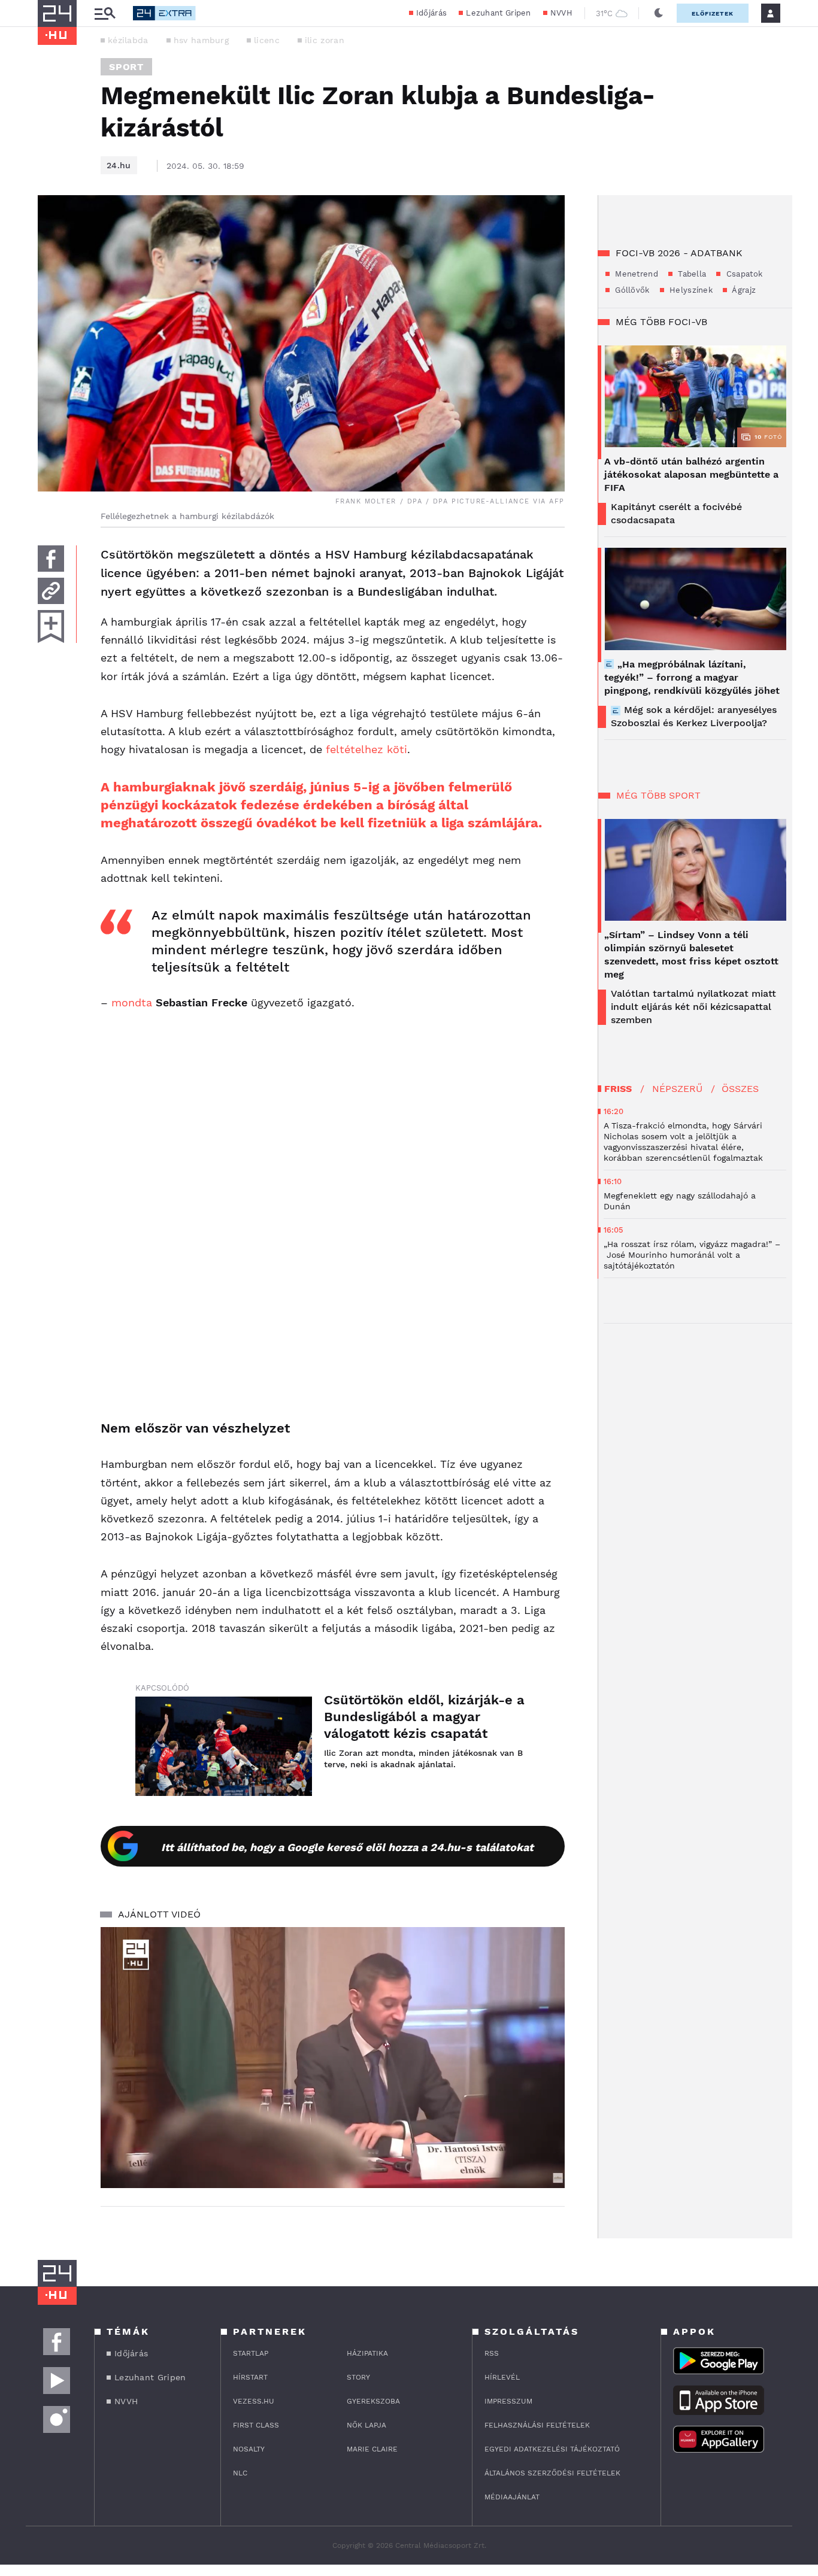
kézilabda (128, 40)
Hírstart (250, 2377)
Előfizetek (713, 13)
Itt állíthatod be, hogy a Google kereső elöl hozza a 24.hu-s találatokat (347, 1847)
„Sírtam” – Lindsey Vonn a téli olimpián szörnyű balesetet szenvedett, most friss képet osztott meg (691, 955)
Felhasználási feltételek (537, 2425)
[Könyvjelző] (51, 626)
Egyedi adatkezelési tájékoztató (552, 2449)
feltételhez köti (366, 749)
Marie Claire (372, 2449)
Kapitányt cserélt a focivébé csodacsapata (676, 513)
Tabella (691, 274)
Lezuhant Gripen (499, 13)
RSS (492, 2353)
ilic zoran (325, 40)
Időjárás (431, 13)
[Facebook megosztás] (51, 559)
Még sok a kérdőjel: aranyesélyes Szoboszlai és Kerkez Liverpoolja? (694, 716)
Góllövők (631, 290)
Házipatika (367, 2353)
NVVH (561, 13)
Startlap (251, 2353)
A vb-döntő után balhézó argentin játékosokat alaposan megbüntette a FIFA (691, 474)
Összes (740, 1089)
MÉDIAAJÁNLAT (512, 2497)
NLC (240, 2473)
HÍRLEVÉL (502, 2377)
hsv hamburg (201, 40)
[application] (333, 2058)
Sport (126, 67)
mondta (132, 1002)
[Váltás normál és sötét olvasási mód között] (659, 13)
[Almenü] (105, 13)
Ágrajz (743, 290)
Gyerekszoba (373, 2401)
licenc (267, 40)
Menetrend (635, 274)
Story (358, 2377)
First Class (256, 2425)
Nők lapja (366, 2425)
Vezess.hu (254, 2401)
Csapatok (743, 274)
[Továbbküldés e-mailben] (51, 591)
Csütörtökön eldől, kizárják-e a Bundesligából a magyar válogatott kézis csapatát (424, 1717)
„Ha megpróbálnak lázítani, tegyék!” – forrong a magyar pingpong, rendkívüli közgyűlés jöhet (692, 677)
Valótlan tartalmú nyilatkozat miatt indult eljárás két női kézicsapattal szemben (693, 1007)
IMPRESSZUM (508, 2401)
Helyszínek (690, 290)
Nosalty (249, 2449)
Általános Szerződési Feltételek (552, 2473)
